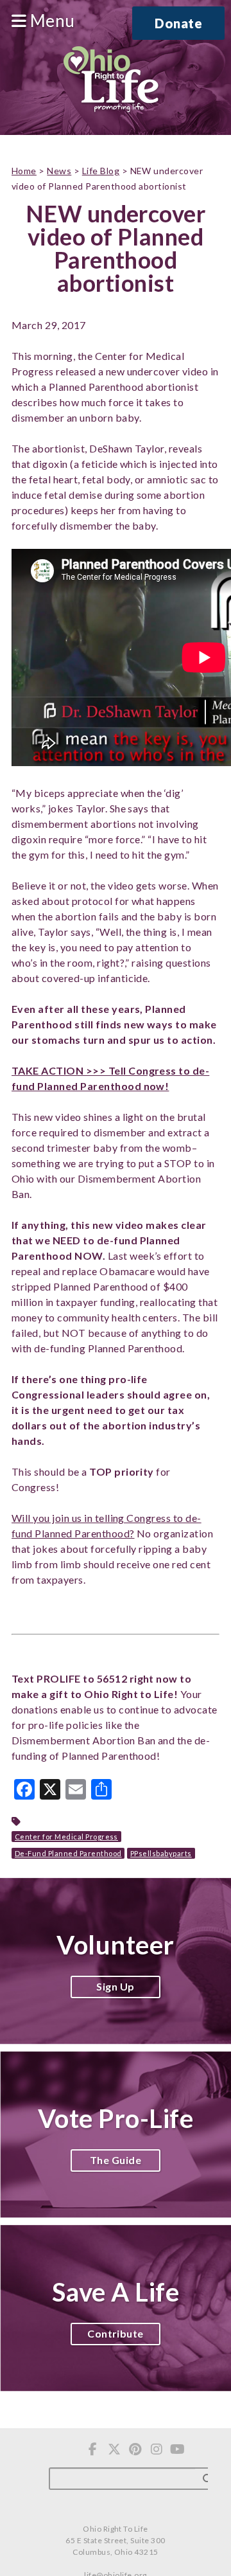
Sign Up (115, 1986)
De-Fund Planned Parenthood (68, 1853)
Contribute (116, 2333)
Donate (178, 23)
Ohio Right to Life (111, 80)
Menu (50, 21)
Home (24, 171)
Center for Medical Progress (66, 1837)
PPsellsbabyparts (161, 1853)
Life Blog (101, 171)
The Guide (116, 2160)
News (59, 171)
